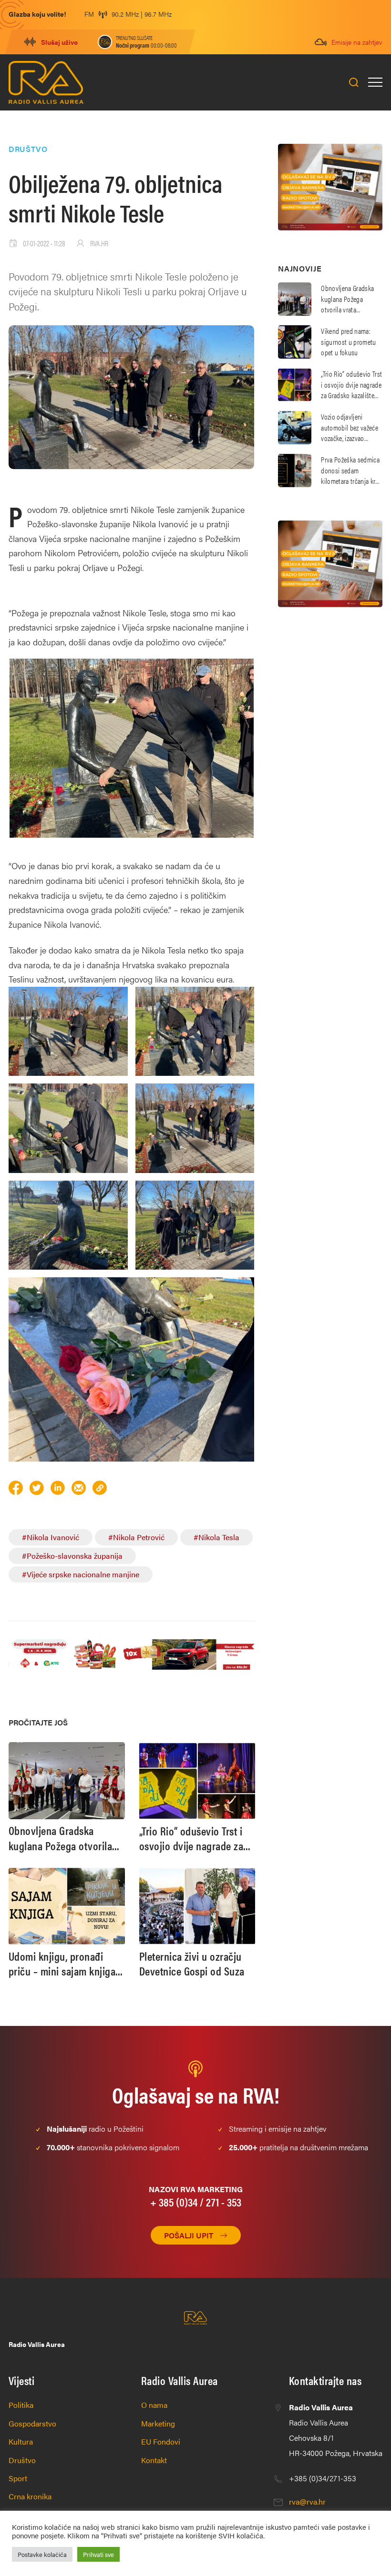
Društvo (22, 2460)
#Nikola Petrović (136, 1537)
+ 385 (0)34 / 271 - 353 (196, 2202)
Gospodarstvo (32, 2423)
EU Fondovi (161, 2441)
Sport (18, 2478)
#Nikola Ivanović (51, 1537)
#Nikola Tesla (216, 1537)
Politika (21, 2405)
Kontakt (154, 2460)
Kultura (21, 2441)
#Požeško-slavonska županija (72, 1556)
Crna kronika (30, 2496)
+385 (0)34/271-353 (323, 2478)
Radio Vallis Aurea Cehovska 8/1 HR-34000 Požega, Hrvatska (336, 2430)
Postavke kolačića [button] (42, 2554)
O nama (154, 2405)
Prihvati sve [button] (98, 2554)
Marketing (158, 2423)
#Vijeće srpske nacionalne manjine (81, 1574)
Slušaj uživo (59, 42)
